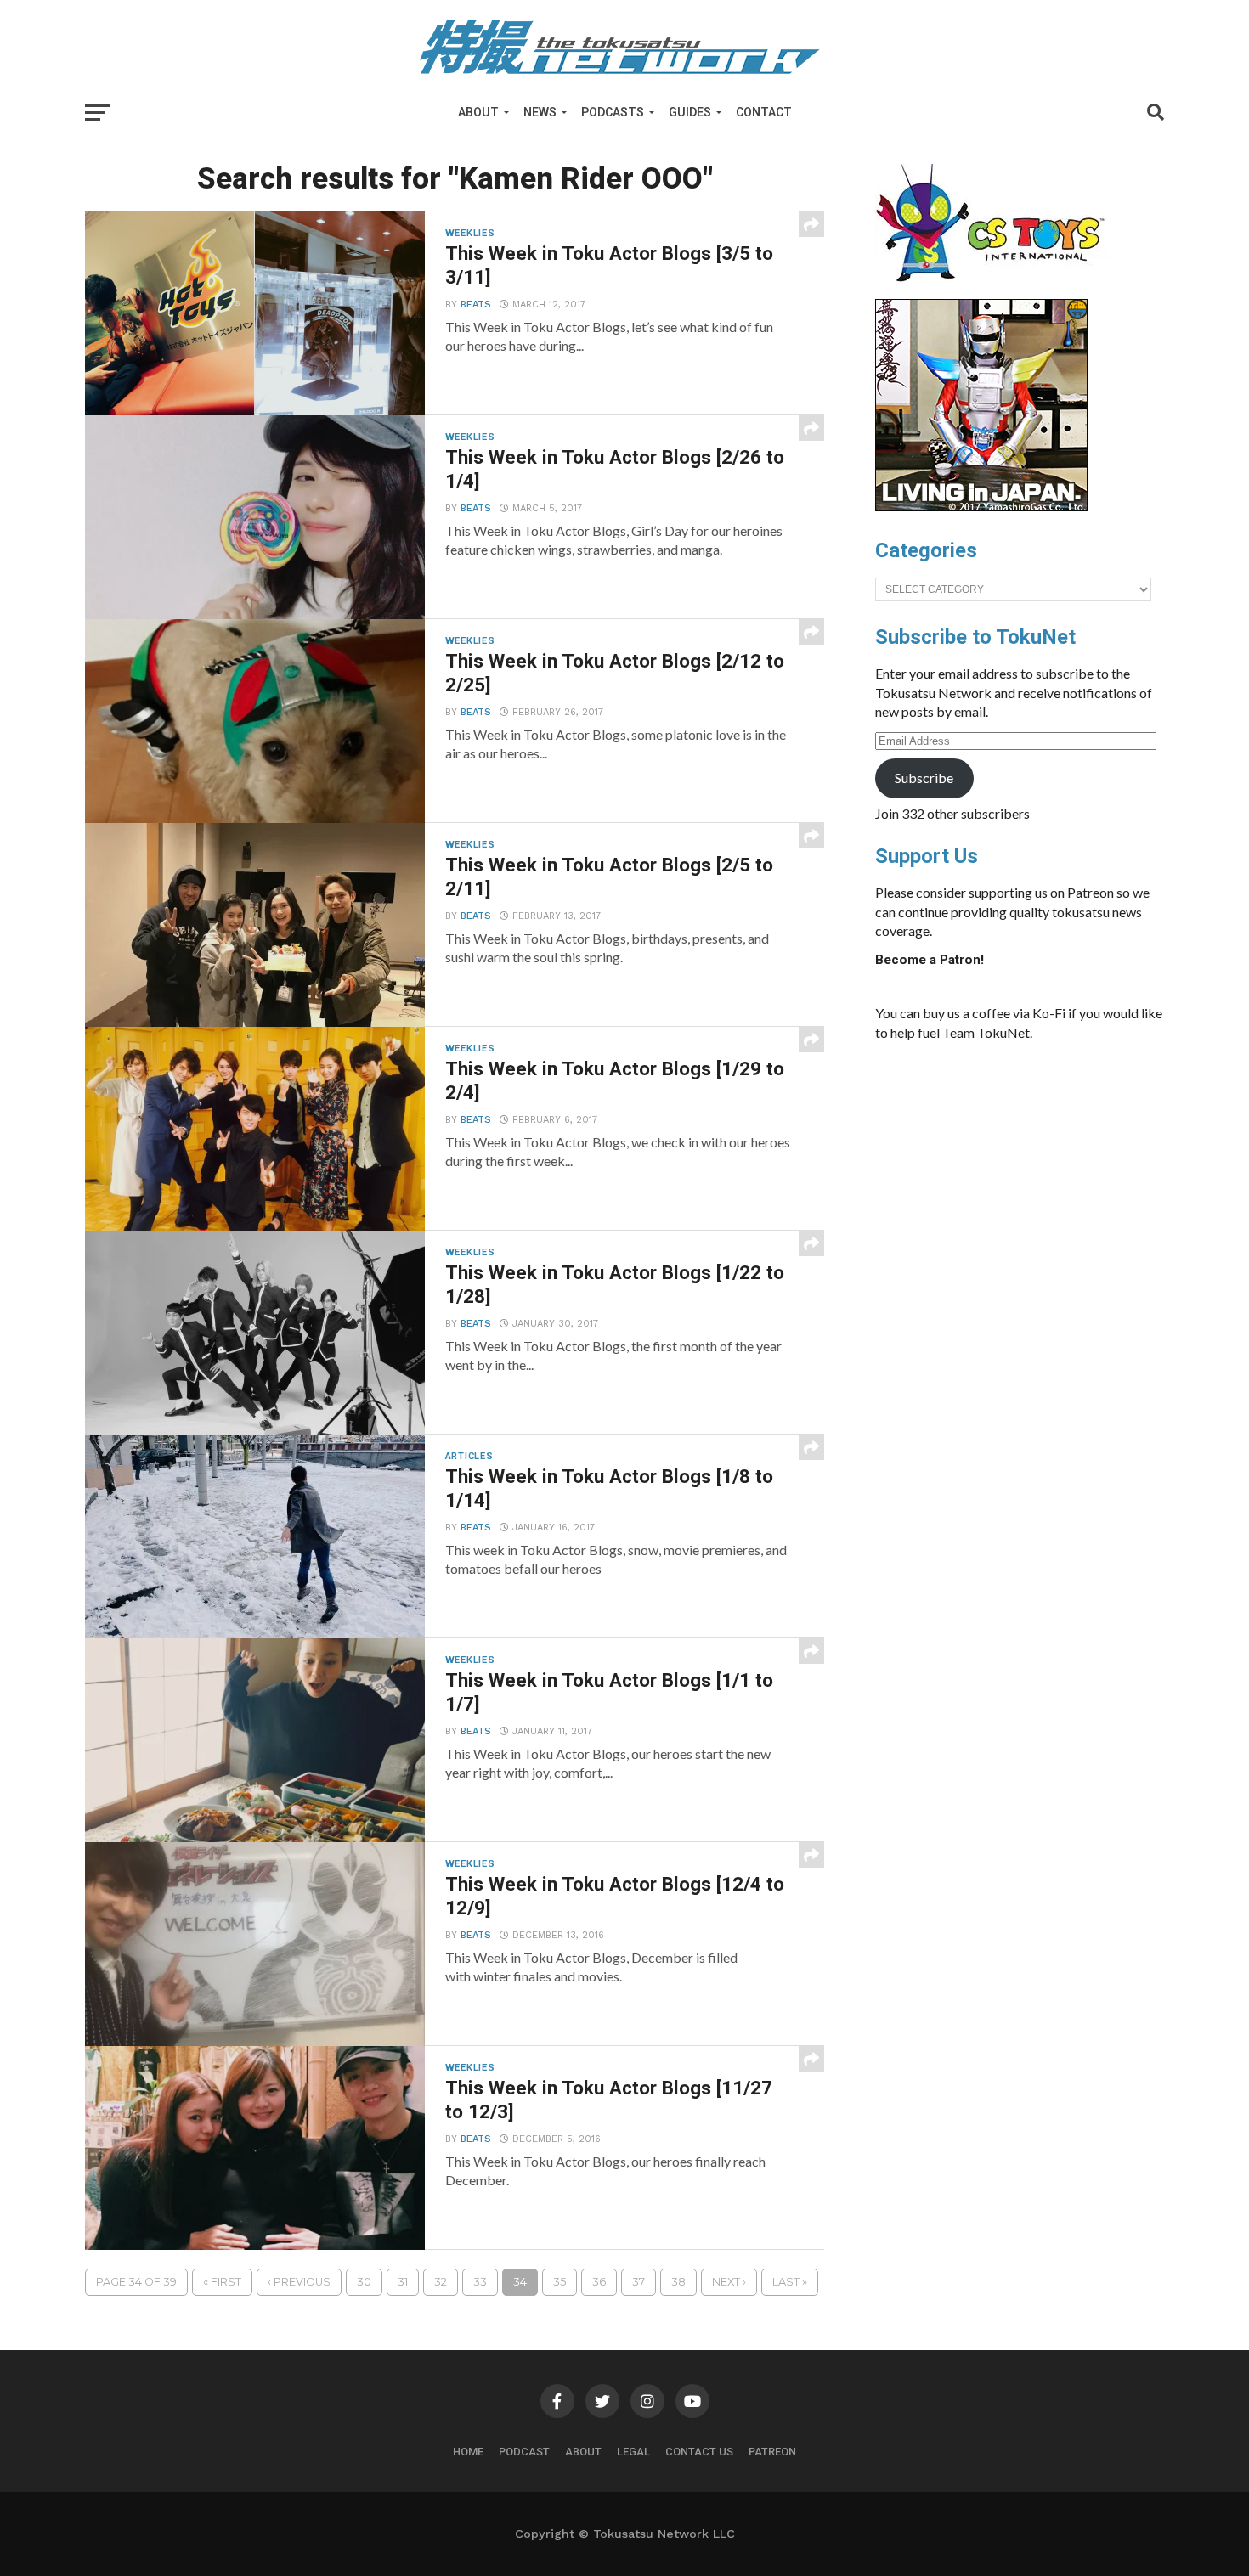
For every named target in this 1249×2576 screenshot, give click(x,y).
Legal (633, 2452)
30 (364, 2282)
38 (678, 2282)
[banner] (981, 507)
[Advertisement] (1037, 1182)
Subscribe (924, 778)
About (478, 112)
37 (639, 2282)
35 (560, 2282)
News (540, 112)
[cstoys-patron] (996, 290)
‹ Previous (299, 2282)
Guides (690, 112)
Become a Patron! (930, 960)
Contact (764, 112)
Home (468, 2452)
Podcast (524, 2452)
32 (441, 2282)
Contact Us (699, 2452)
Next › (729, 2282)
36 (599, 2282)
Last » (790, 2282)
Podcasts (613, 112)
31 (403, 2282)
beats (476, 304)
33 (480, 2282)
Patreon (772, 2452)
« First (222, 2282)
